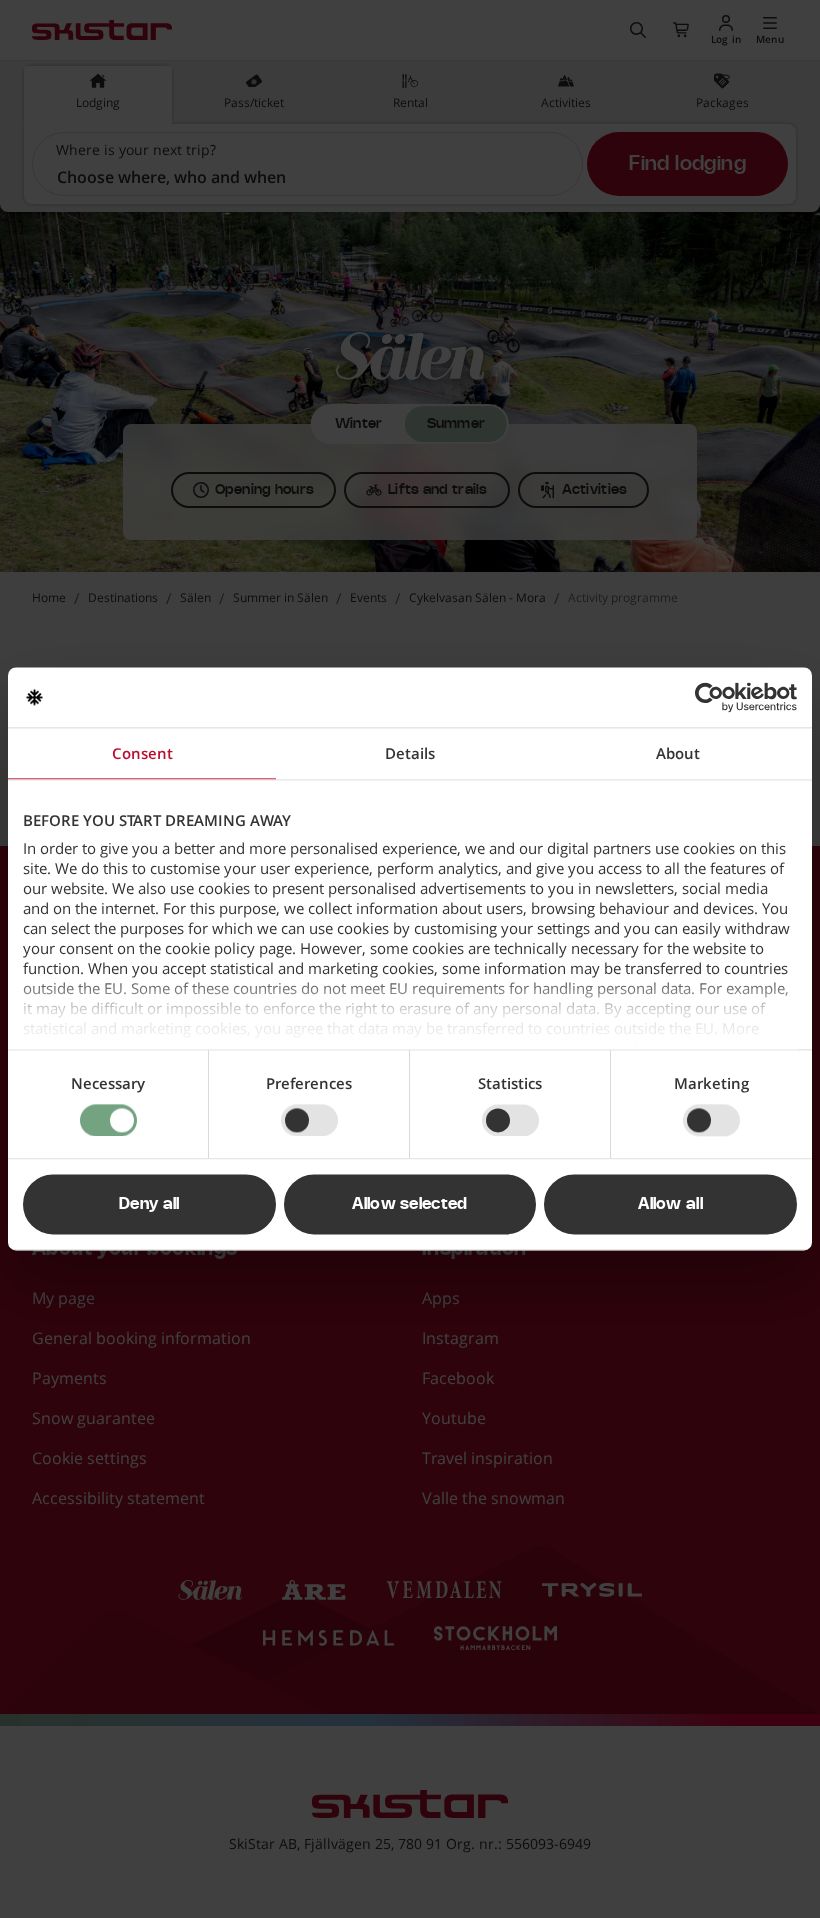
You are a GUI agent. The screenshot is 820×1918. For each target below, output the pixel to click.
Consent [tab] (142, 753)
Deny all (149, 1205)
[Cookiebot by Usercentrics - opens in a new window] (709, 697)
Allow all (670, 1205)
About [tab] (678, 753)
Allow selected (409, 1205)
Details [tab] (410, 753)
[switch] (309, 1120)
